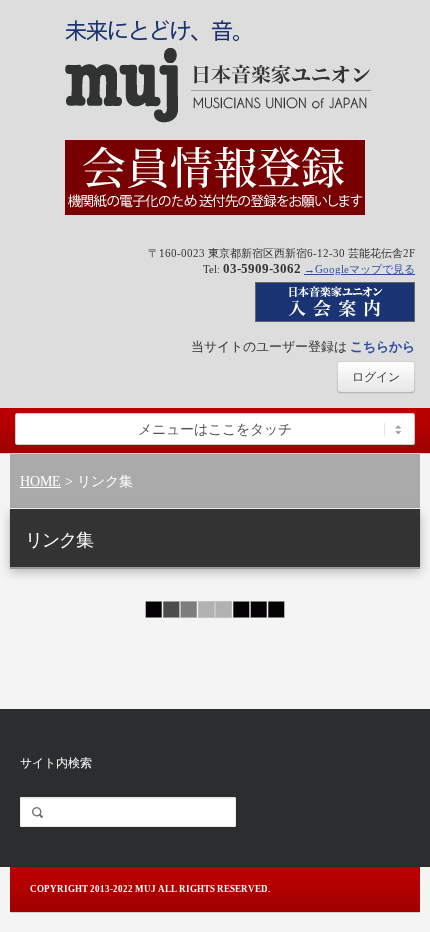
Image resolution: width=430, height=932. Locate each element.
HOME (40, 481)
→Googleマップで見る (359, 269)
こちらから (382, 346)
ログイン (376, 377)
